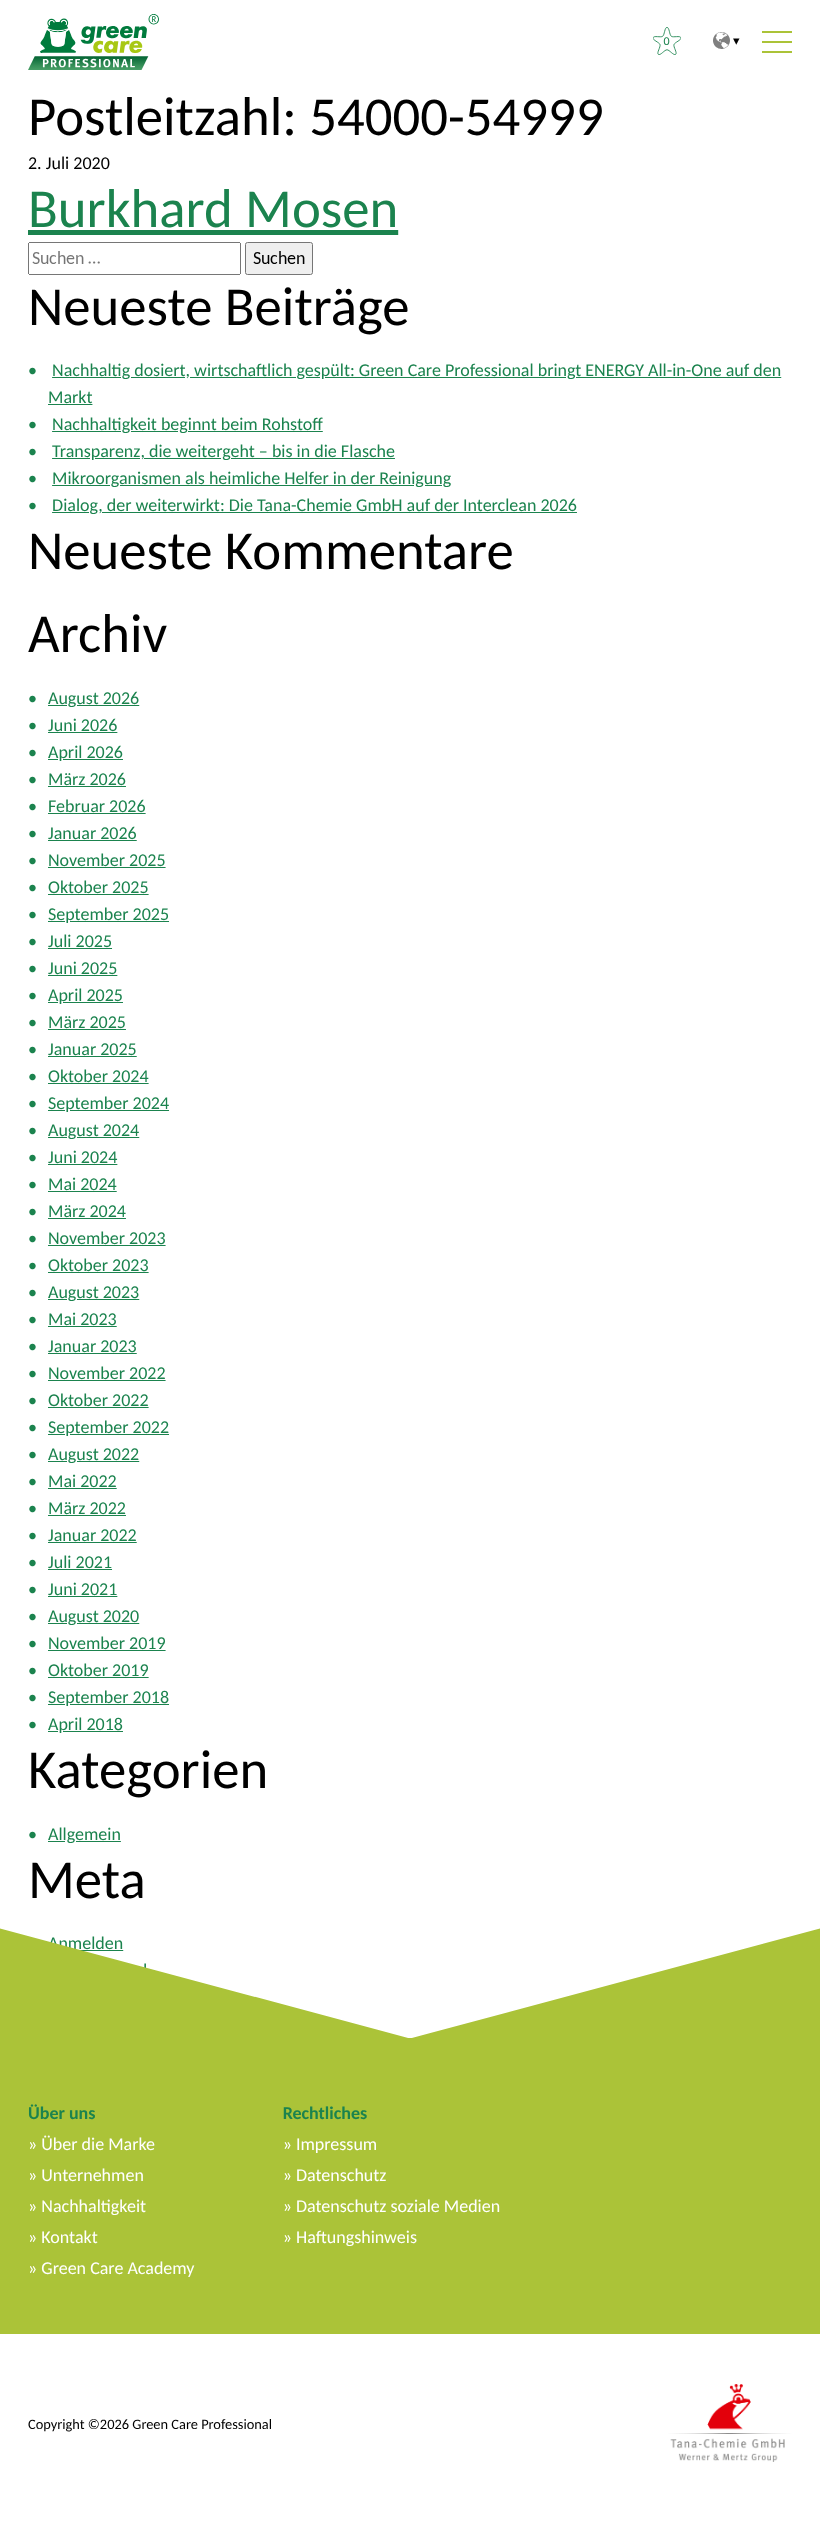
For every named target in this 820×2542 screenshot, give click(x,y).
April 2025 (85, 995)
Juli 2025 (80, 941)
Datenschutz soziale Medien (398, 2206)
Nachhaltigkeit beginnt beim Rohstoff (187, 424)
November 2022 (107, 1373)
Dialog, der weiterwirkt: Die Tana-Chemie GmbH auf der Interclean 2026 (314, 505)
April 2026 (85, 752)
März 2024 (87, 1211)
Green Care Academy (117, 2268)
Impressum (336, 2144)
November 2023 (107, 1238)
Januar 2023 (92, 1346)
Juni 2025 (82, 968)
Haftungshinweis (356, 2237)
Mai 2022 (82, 1481)
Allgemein (84, 1834)
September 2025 (108, 914)
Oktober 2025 (98, 887)
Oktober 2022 (98, 1400)
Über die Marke (98, 2144)
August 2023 (93, 1292)
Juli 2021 (80, 1562)
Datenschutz (341, 2175)
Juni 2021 (82, 1589)
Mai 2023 (82, 1319)
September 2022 (108, 1427)
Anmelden (85, 1943)
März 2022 (87, 1508)
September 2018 (108, 1697)
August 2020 (93, 1616)
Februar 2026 (97, 806)
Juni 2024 (82, 1157)
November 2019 (107, 1643)
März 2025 (87, 1022)
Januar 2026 (92, 833)
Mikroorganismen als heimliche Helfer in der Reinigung (251, 478)
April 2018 (85, 1724)
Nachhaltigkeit (93, 2206)
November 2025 (107, 860)
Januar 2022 (92, 1535)
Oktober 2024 (98, 1076)
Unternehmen (92, 2175)
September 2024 (108, 1103)
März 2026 (87, 779)
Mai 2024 (82, 1184)
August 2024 (93, 1130)
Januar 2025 (92, 1049)
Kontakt (69, 2237)
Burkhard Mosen (213, 208)
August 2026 (93, 698)
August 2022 (93, 1454)
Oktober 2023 (98, 1265)
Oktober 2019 (98, 1670)
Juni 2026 (82, 725)
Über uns (61, 2113)
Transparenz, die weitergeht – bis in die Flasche (223, 451)
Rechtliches (325, 2113)
